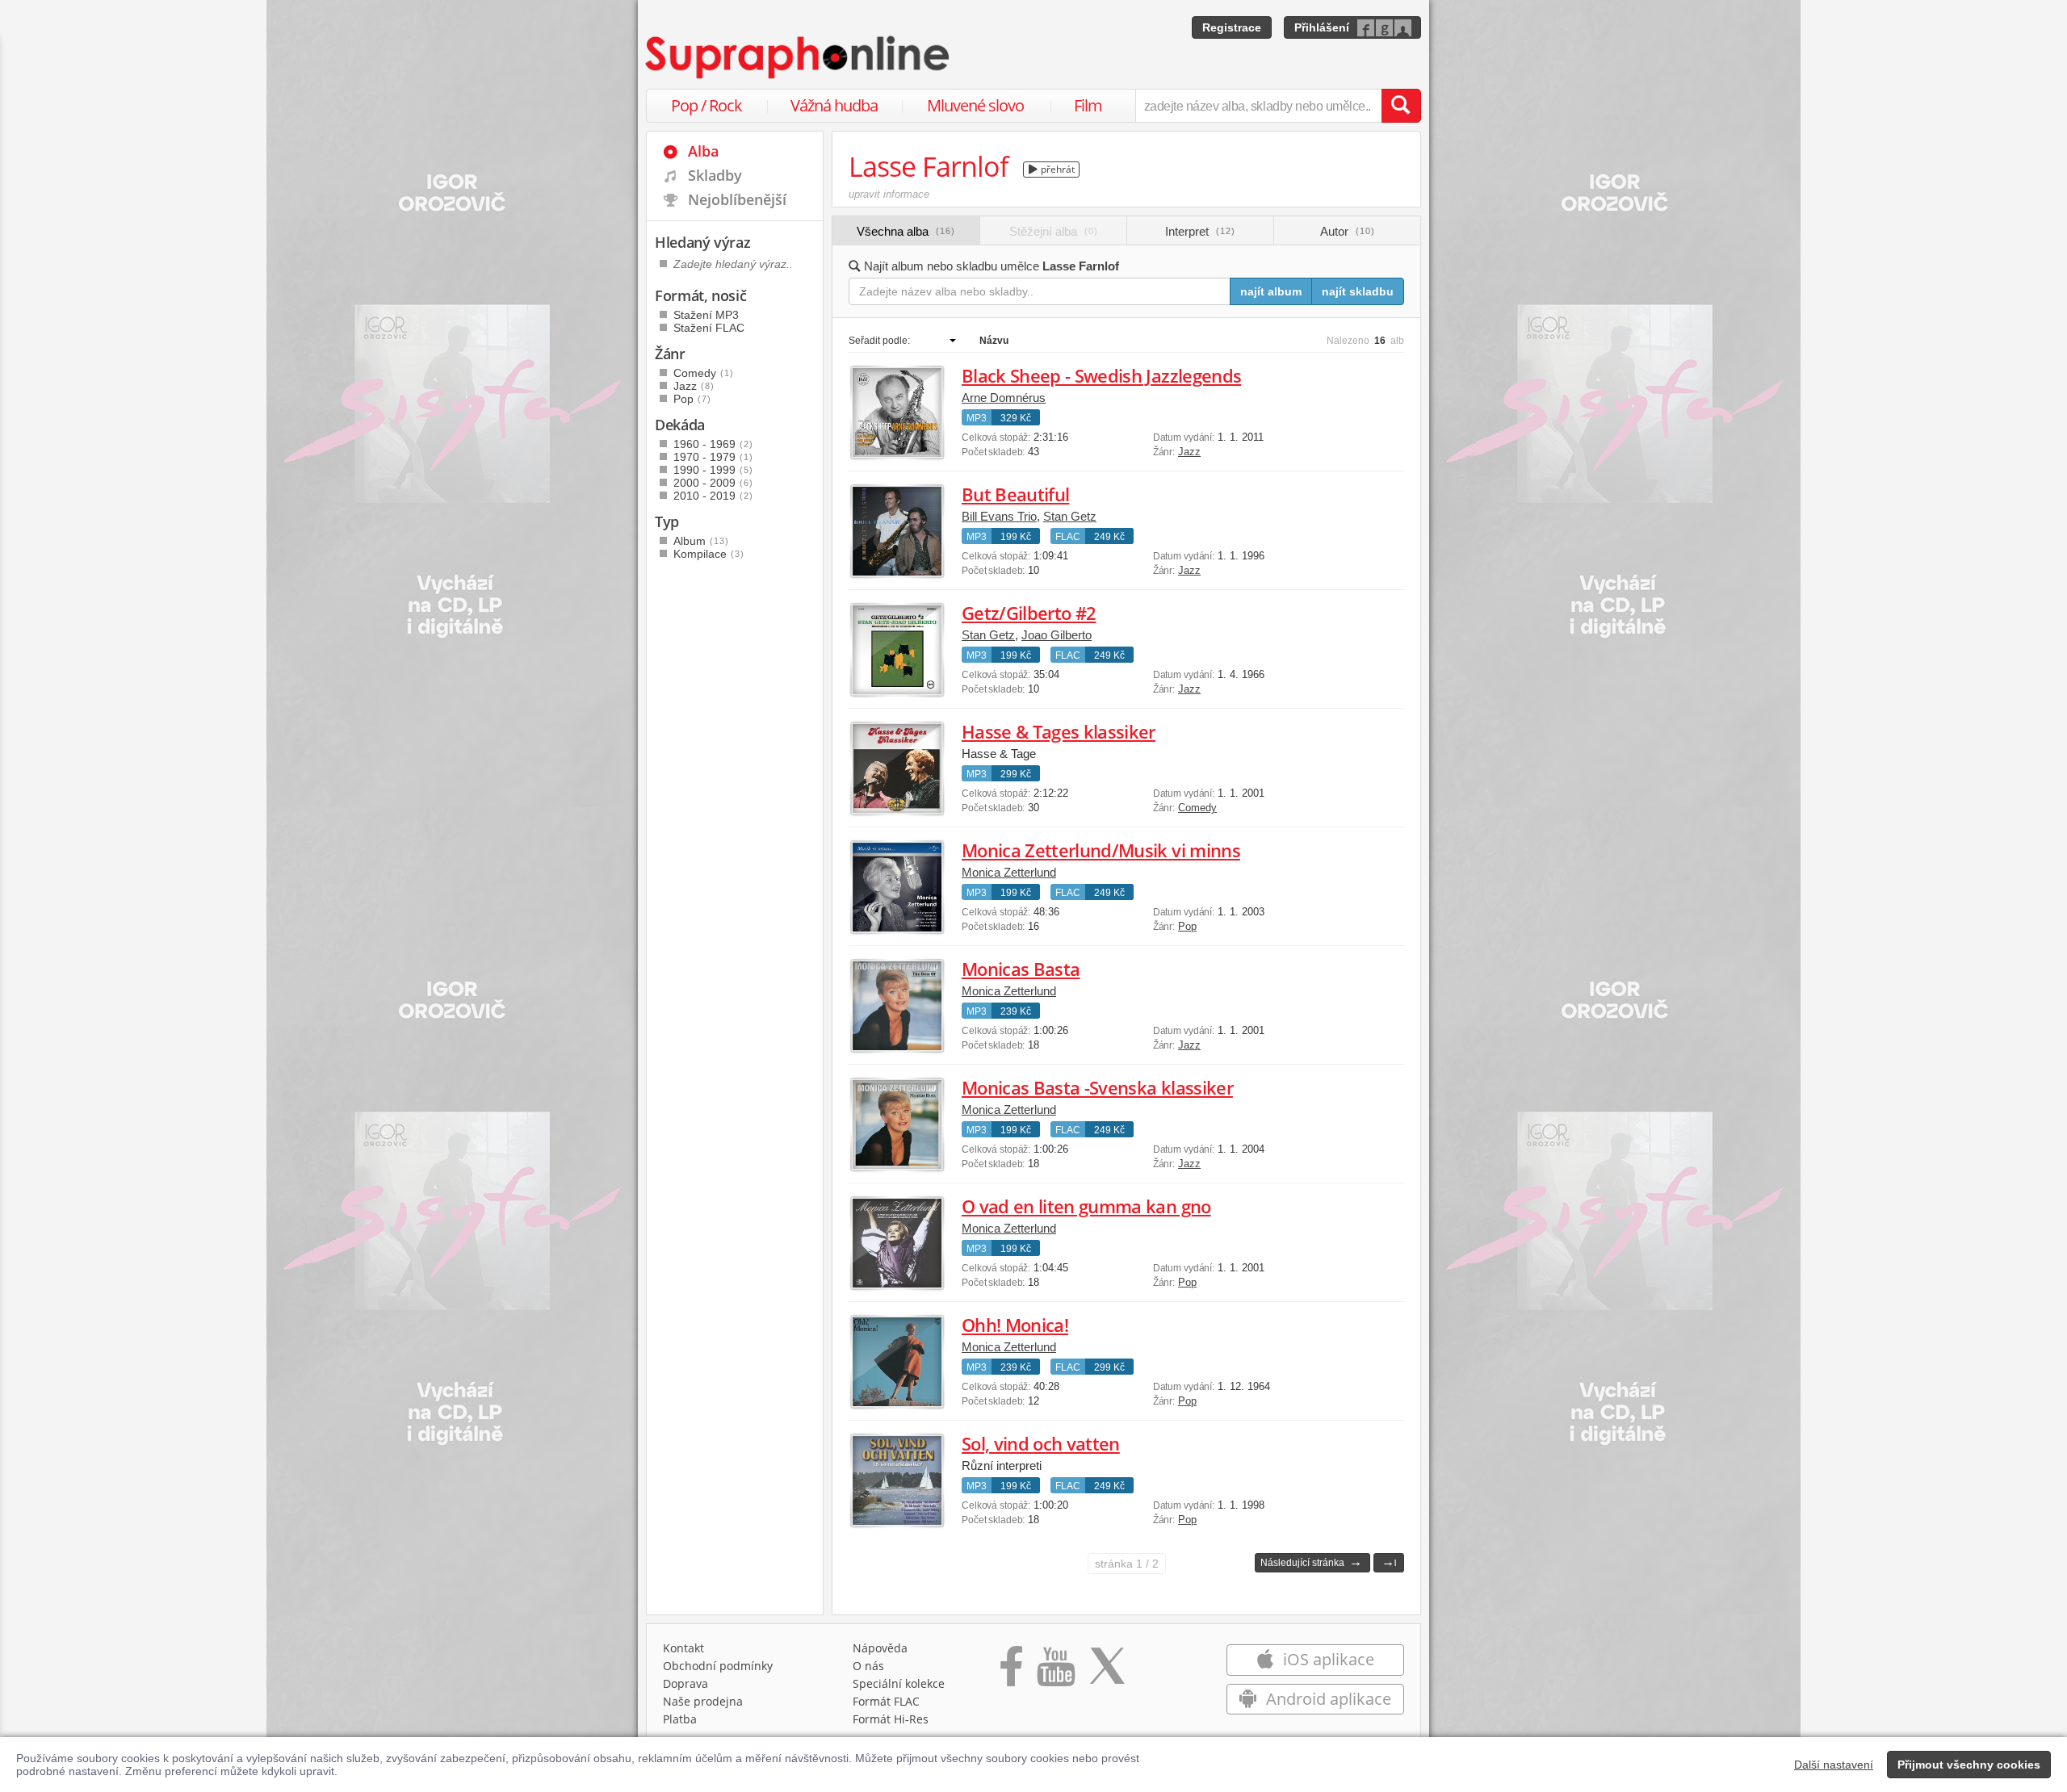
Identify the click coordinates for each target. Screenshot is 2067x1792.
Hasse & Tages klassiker (1059, 731)
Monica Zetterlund (1009, 872)
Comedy (1197, 808)
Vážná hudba (834, 105)
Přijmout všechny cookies (1969, 1765)
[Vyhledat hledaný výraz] (1401, 106)
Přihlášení (1322, 27)
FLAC (1068, 537)
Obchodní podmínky (718, 1666)
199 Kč (1016, 537)
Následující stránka (1311, 1562)
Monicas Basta (1021, 969)
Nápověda (880, 1648)
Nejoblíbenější (737, 199)
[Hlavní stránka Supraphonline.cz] (799, 57)
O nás (868, 1666)
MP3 (977, 418)
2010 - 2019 (713, 496)
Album (701, 541)
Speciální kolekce (899, 1683)
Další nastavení (1834, 1765)
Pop (1187, 926)
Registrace (1232, 27)
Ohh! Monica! (1015, 1325)
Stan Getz (1070, 516)
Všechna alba (906, 231)
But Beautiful (1015, 494)
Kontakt (683, 1648)
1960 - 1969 (713, 444)
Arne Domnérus (1004, 398)
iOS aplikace (1327, 1659)
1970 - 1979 (713, 457)
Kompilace (709, 554)
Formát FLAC (886, 1701)
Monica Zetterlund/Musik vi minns (1101, 850)
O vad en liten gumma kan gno (1086, 1206)
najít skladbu (1358, 291)
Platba (680, 1719)
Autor (1348, 231)
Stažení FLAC (709, 328)
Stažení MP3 (706, 315)
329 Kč (1016, 418)
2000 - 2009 (713, 483)
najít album (1271, 291)
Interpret (1200, 231)
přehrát (1057, 169)
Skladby (715, 175)
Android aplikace (1327, 1699)
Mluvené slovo (975, 105)
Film (1088, 105)
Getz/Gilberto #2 (1029, 613)
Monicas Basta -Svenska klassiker (1097, 1087)
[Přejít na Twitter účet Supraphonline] (1107, 1672)
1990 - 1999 (713, 470)
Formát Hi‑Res (891, 1719)
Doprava (686, 1683)
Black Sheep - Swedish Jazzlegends (1101, 375)
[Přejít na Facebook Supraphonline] (1011, 1672)
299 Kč (1016, 774)
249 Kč (1109, 537)
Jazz (1189, 452)
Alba (703, 151)
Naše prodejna (703, 1701)
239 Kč (1016, 1011)
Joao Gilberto (1057, 635)
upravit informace (889, 194)
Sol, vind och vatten (1041, 1443)
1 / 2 (1127, 1564)
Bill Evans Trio (999, 516)
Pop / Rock (706, 105)
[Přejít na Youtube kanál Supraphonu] (1055, 1672)
